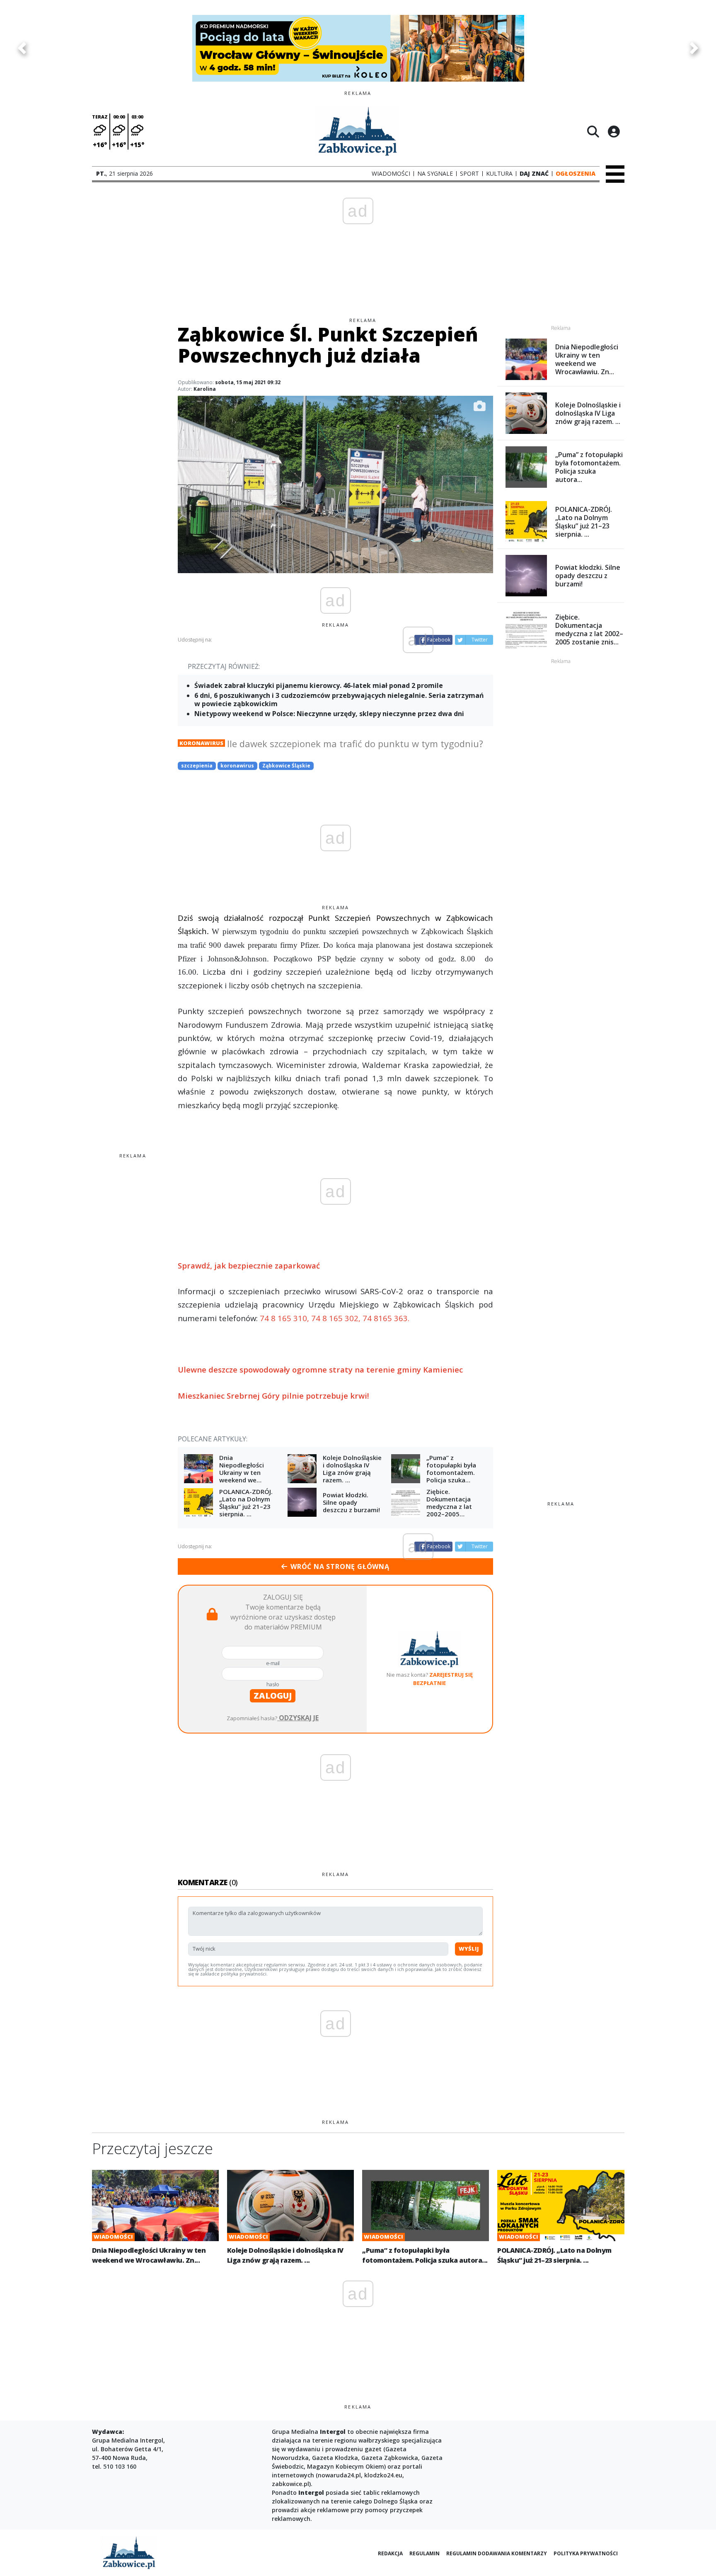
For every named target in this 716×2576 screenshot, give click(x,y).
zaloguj (273, 1696)
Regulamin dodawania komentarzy (497, 2553)
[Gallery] (358, 48)
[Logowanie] (614, 131)
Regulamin (425, 2553)
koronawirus (237, 766)
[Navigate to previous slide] (22, 48)
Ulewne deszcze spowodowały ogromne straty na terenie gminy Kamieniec (320, 1369)
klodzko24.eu (383, 2475)
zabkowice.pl (290, 2484)
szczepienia (197, 766)
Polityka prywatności (586, 2553)
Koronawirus (201, 743)
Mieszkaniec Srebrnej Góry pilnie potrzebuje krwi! (273, 1396)
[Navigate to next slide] (694, 48)
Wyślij (469, 1949)
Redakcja (390, 2553)
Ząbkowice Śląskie (286, 766)
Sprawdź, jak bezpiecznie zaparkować (249, 1265)
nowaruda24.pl (339, 2475)
